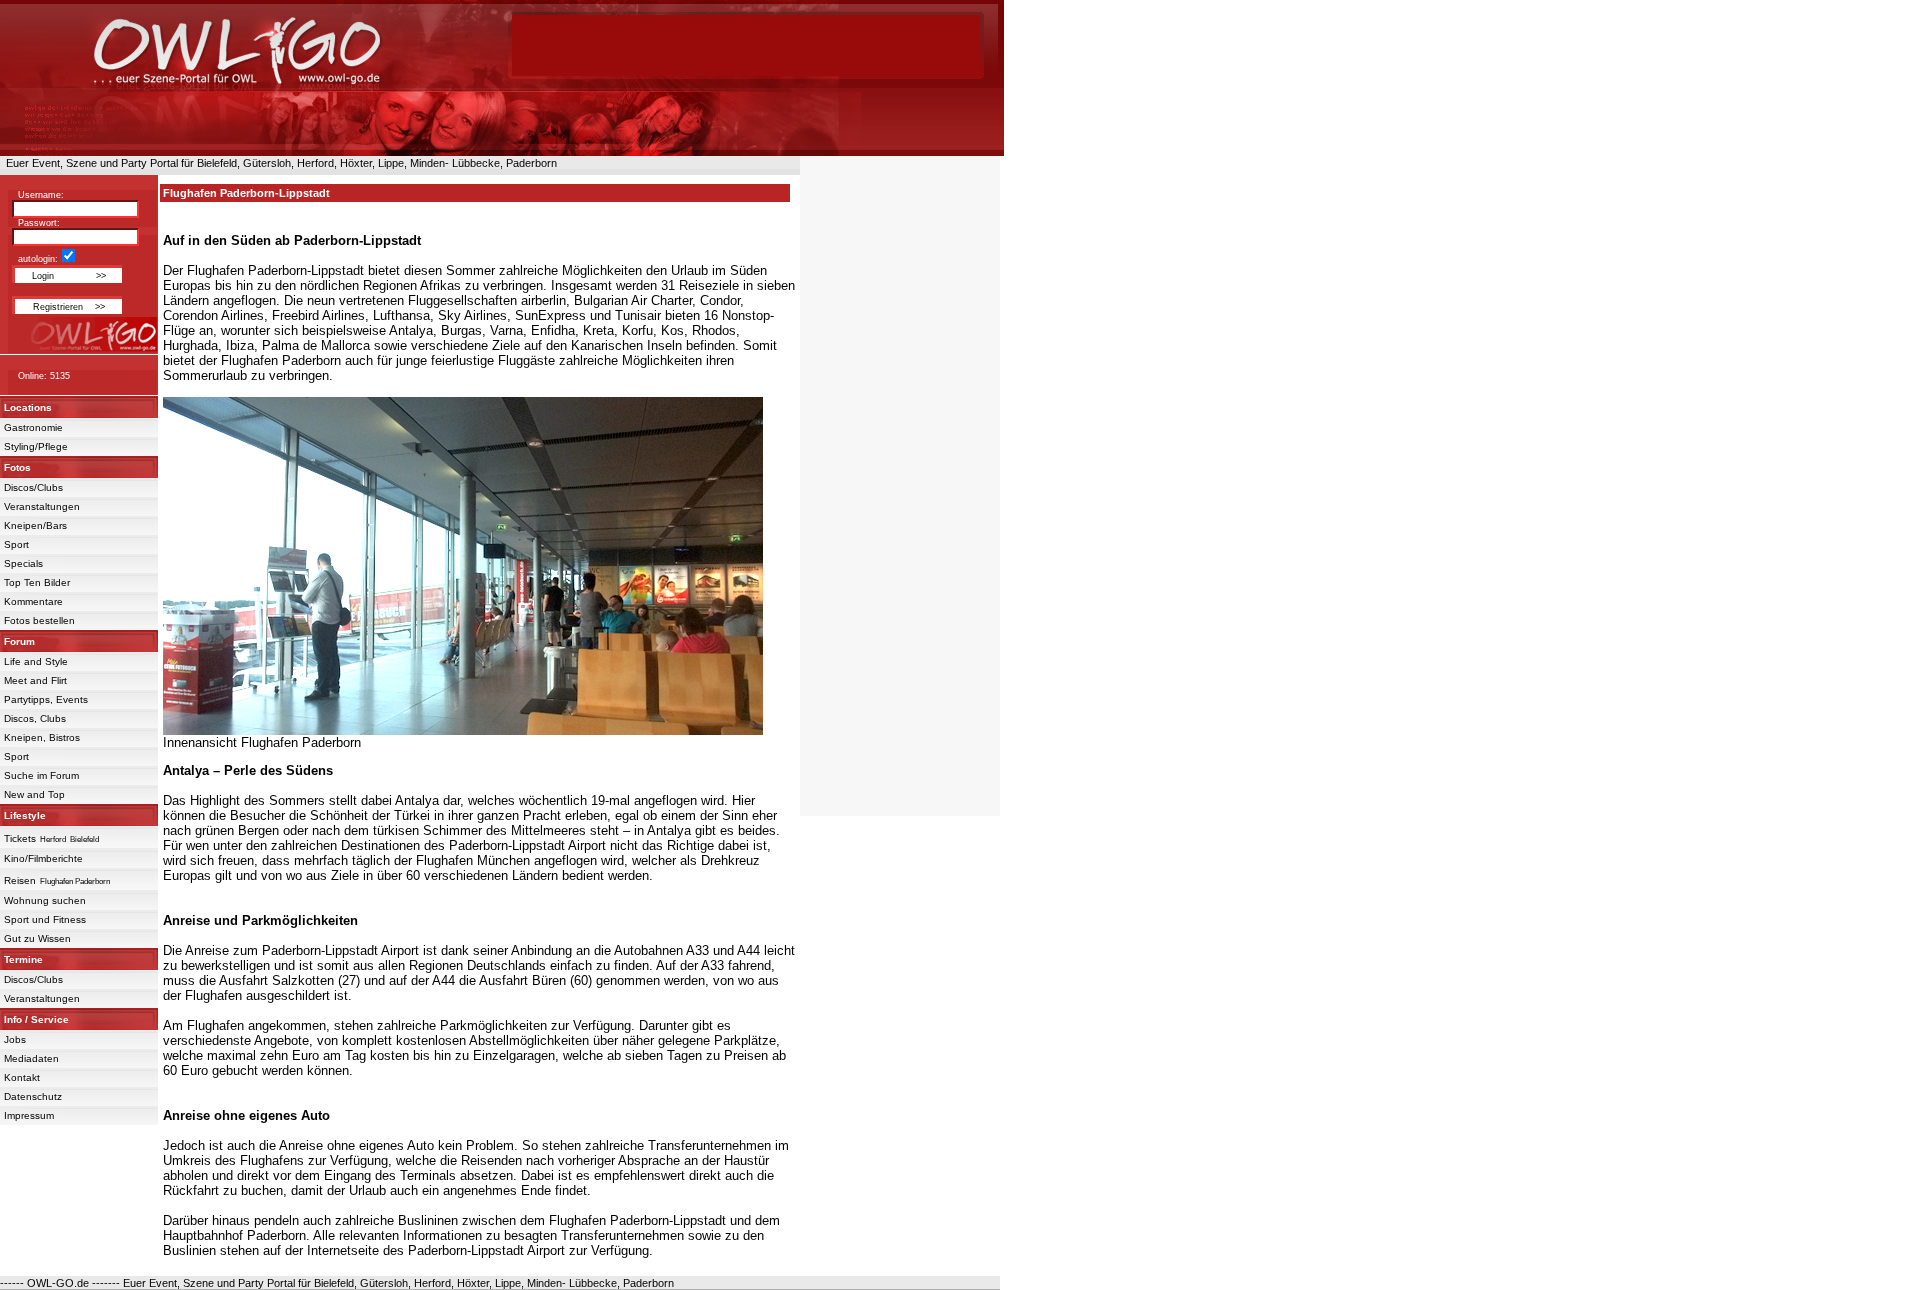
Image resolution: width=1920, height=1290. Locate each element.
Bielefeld (84, 839)
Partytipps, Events (46, 699)
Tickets (20, 838)
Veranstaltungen (42, 506)
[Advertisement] (746, 45)
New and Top (34, 794)
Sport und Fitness (45, 919)
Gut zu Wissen (37, 938)
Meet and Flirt (35, 680)
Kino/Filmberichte (43, 858)
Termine (23, 959)
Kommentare (33, 601)
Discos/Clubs (33, 487)
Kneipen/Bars (35, 525)
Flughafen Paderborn (75, 881)
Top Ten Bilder (37, 582)
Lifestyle (25, 815)
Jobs (15, 1039)
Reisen (20, 880)
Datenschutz (33, 1096)
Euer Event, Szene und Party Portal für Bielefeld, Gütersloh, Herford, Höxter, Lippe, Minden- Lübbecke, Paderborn (278, 163)
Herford (53, 839)
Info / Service (36, 1019)
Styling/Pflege (36, 446)
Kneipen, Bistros (42, 737)
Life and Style (36, 661)
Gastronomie (33, 427)
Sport (16, 544)
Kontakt (22, 1077)
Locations (28, 407)
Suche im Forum (41, 775)
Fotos (17, 467)
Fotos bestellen (39, 620)
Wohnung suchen (45, 900)
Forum (19, 641)
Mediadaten (31, 1058)
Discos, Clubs (35, 718)
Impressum (29, 1115)
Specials (23, 563)
